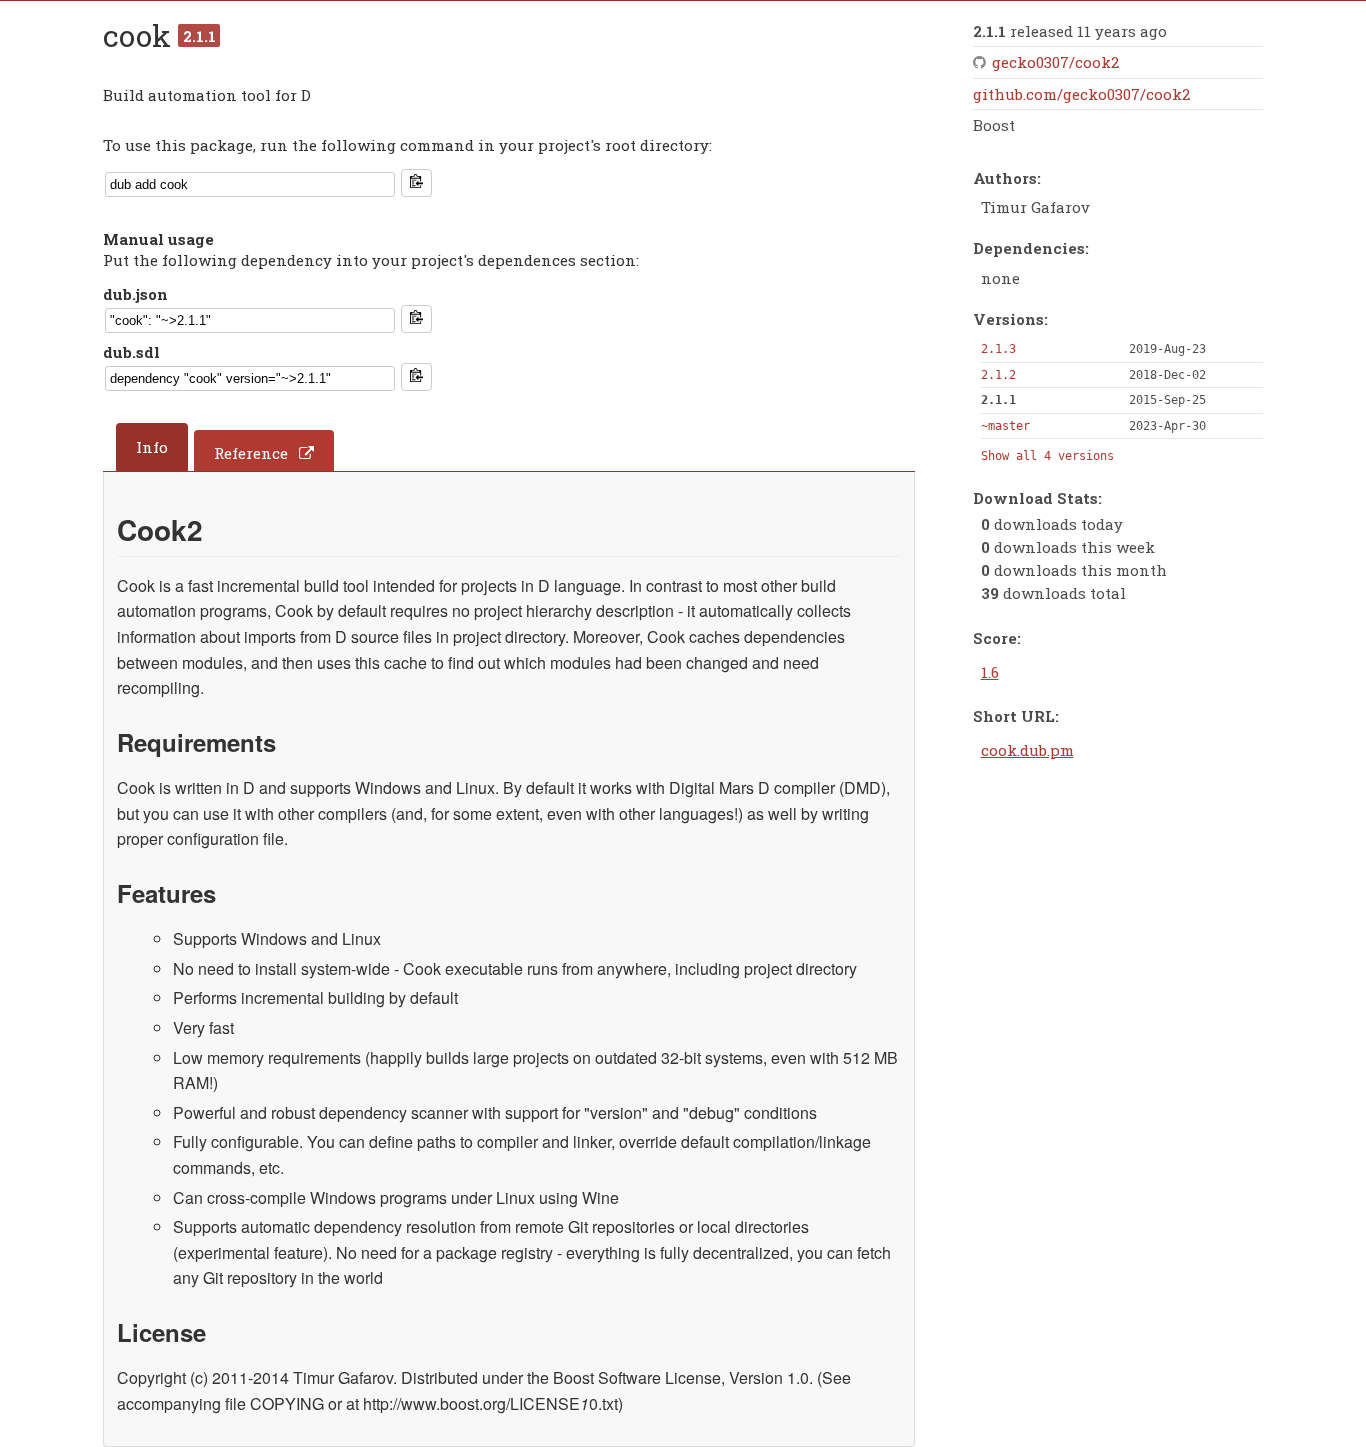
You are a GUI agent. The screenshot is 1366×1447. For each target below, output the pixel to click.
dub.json (135, 294)
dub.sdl (131, 352)
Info (152, 447)
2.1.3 (998, 349)
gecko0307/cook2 (1055, 62)
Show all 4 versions (1047, 456)
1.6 (990, 672)
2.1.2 (998, 375)
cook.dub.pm (1027, 750)
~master (1005, 426)
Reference (251, 453)
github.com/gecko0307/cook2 (1081, 94)
